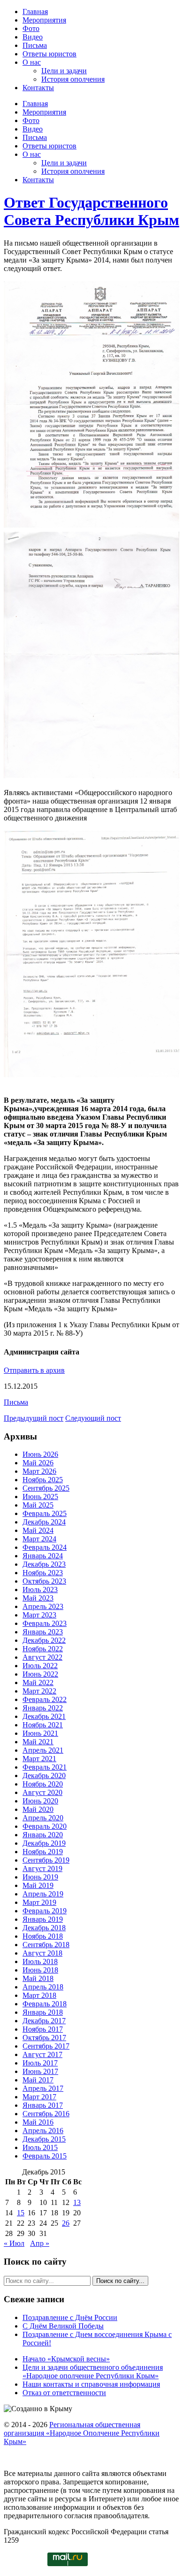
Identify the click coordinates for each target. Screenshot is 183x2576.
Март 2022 (39, 1691)
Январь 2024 (43, 1556)
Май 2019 (38, 1885)
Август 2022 (42, 1657)
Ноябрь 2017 (43, 2029)
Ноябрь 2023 (43, 1573)
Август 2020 (42, 1792)
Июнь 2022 (40, 1674)
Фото (31, 28)
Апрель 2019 (43, 1894)
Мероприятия (44, 20)
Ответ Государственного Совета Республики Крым (91, 211)
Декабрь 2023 (44, 1564)
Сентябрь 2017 (46, 2046)
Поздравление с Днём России (70, 2317)
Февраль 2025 (45, 1513)
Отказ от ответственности (64, 2393)
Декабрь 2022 (44, 1640)
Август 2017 (42, 2054)
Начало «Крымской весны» (66, 2359)
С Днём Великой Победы (63, 2326)
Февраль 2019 (45, 1911)
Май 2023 (38, 1598)
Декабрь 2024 (44, 1522)
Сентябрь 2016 (46, 2114)
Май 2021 (38, 1742)
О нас (32, 62)
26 (66, 2223)
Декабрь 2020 (44, 1775)
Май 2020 (38, 1809)
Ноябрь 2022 (43, 1649)
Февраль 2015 (45, 2156)
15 (21, 2213)
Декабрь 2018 (44, 1928)
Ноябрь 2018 (43, 1936)
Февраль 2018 (45, 2004)
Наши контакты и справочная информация (91, 2384)
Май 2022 (38, 1683)
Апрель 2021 (43, 1750)
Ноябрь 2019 (43, 1852)
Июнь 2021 (40, 1733)
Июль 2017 (40, 2063)
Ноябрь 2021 (43, 1725)
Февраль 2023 (45, 1623)
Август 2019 (42, 1868)
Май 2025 (38, 1505)
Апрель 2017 (43, 2088)
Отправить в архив (34, 1370)
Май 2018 (38, 1978)
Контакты (38, 88)
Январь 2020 (43, 1835)
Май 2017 (38, 2080)
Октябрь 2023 (44, 1581)
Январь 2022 (43, 1708)
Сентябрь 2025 (46, 1488)
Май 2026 (38, 1463)
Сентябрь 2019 (46, 1860)
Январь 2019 (43, 1919)
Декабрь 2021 (44, 1716)
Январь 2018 (43, 2012)
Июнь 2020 (40, 1801)
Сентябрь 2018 (46, 1945)
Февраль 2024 (45, 1547)
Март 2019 (39, 1902)
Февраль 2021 (45, 1767)
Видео (33, 37)
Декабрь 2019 (44, 1843)
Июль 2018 (40, 1961)
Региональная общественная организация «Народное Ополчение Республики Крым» (82, 2433)
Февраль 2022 (45, 1699)
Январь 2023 (43, 1632)
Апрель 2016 (43, 2131)
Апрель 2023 (43, 1606)
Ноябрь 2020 (43, 1784)
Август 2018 (42, 1953)
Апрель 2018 (43, 1987)
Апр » (40, 2243)
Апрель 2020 (43, 1818)
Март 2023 (39, 1615)
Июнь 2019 (40, 1877)
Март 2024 (39, 1539)
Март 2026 (39, 1471)
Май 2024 (38, 1530)
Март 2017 (39, 2097)
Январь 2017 (43, 2105)
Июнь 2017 (40, 2071)
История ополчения (73, 79)
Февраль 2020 (45, 1826)
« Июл (14, 2243)
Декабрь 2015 (44, 2139)
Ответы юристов (50, 54)
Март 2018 (39, 1995)
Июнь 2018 (40, 1970)
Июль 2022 (40, 1666)
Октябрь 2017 (44, 2038)
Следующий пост (93, 1418)
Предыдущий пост (34, 1418)
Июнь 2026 (40, 1454)
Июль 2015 (40, 2147)
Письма (35, 45)
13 (77, 2202)
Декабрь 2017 (44, 2021)
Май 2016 (38, 2122)
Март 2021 (39, 1759)
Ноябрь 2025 (43, 1480)
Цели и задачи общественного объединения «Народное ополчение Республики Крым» (93, 2371)
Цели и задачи (64, 71)
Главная (35, 12)
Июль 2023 (40, 1590)
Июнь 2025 (40, 1497)
